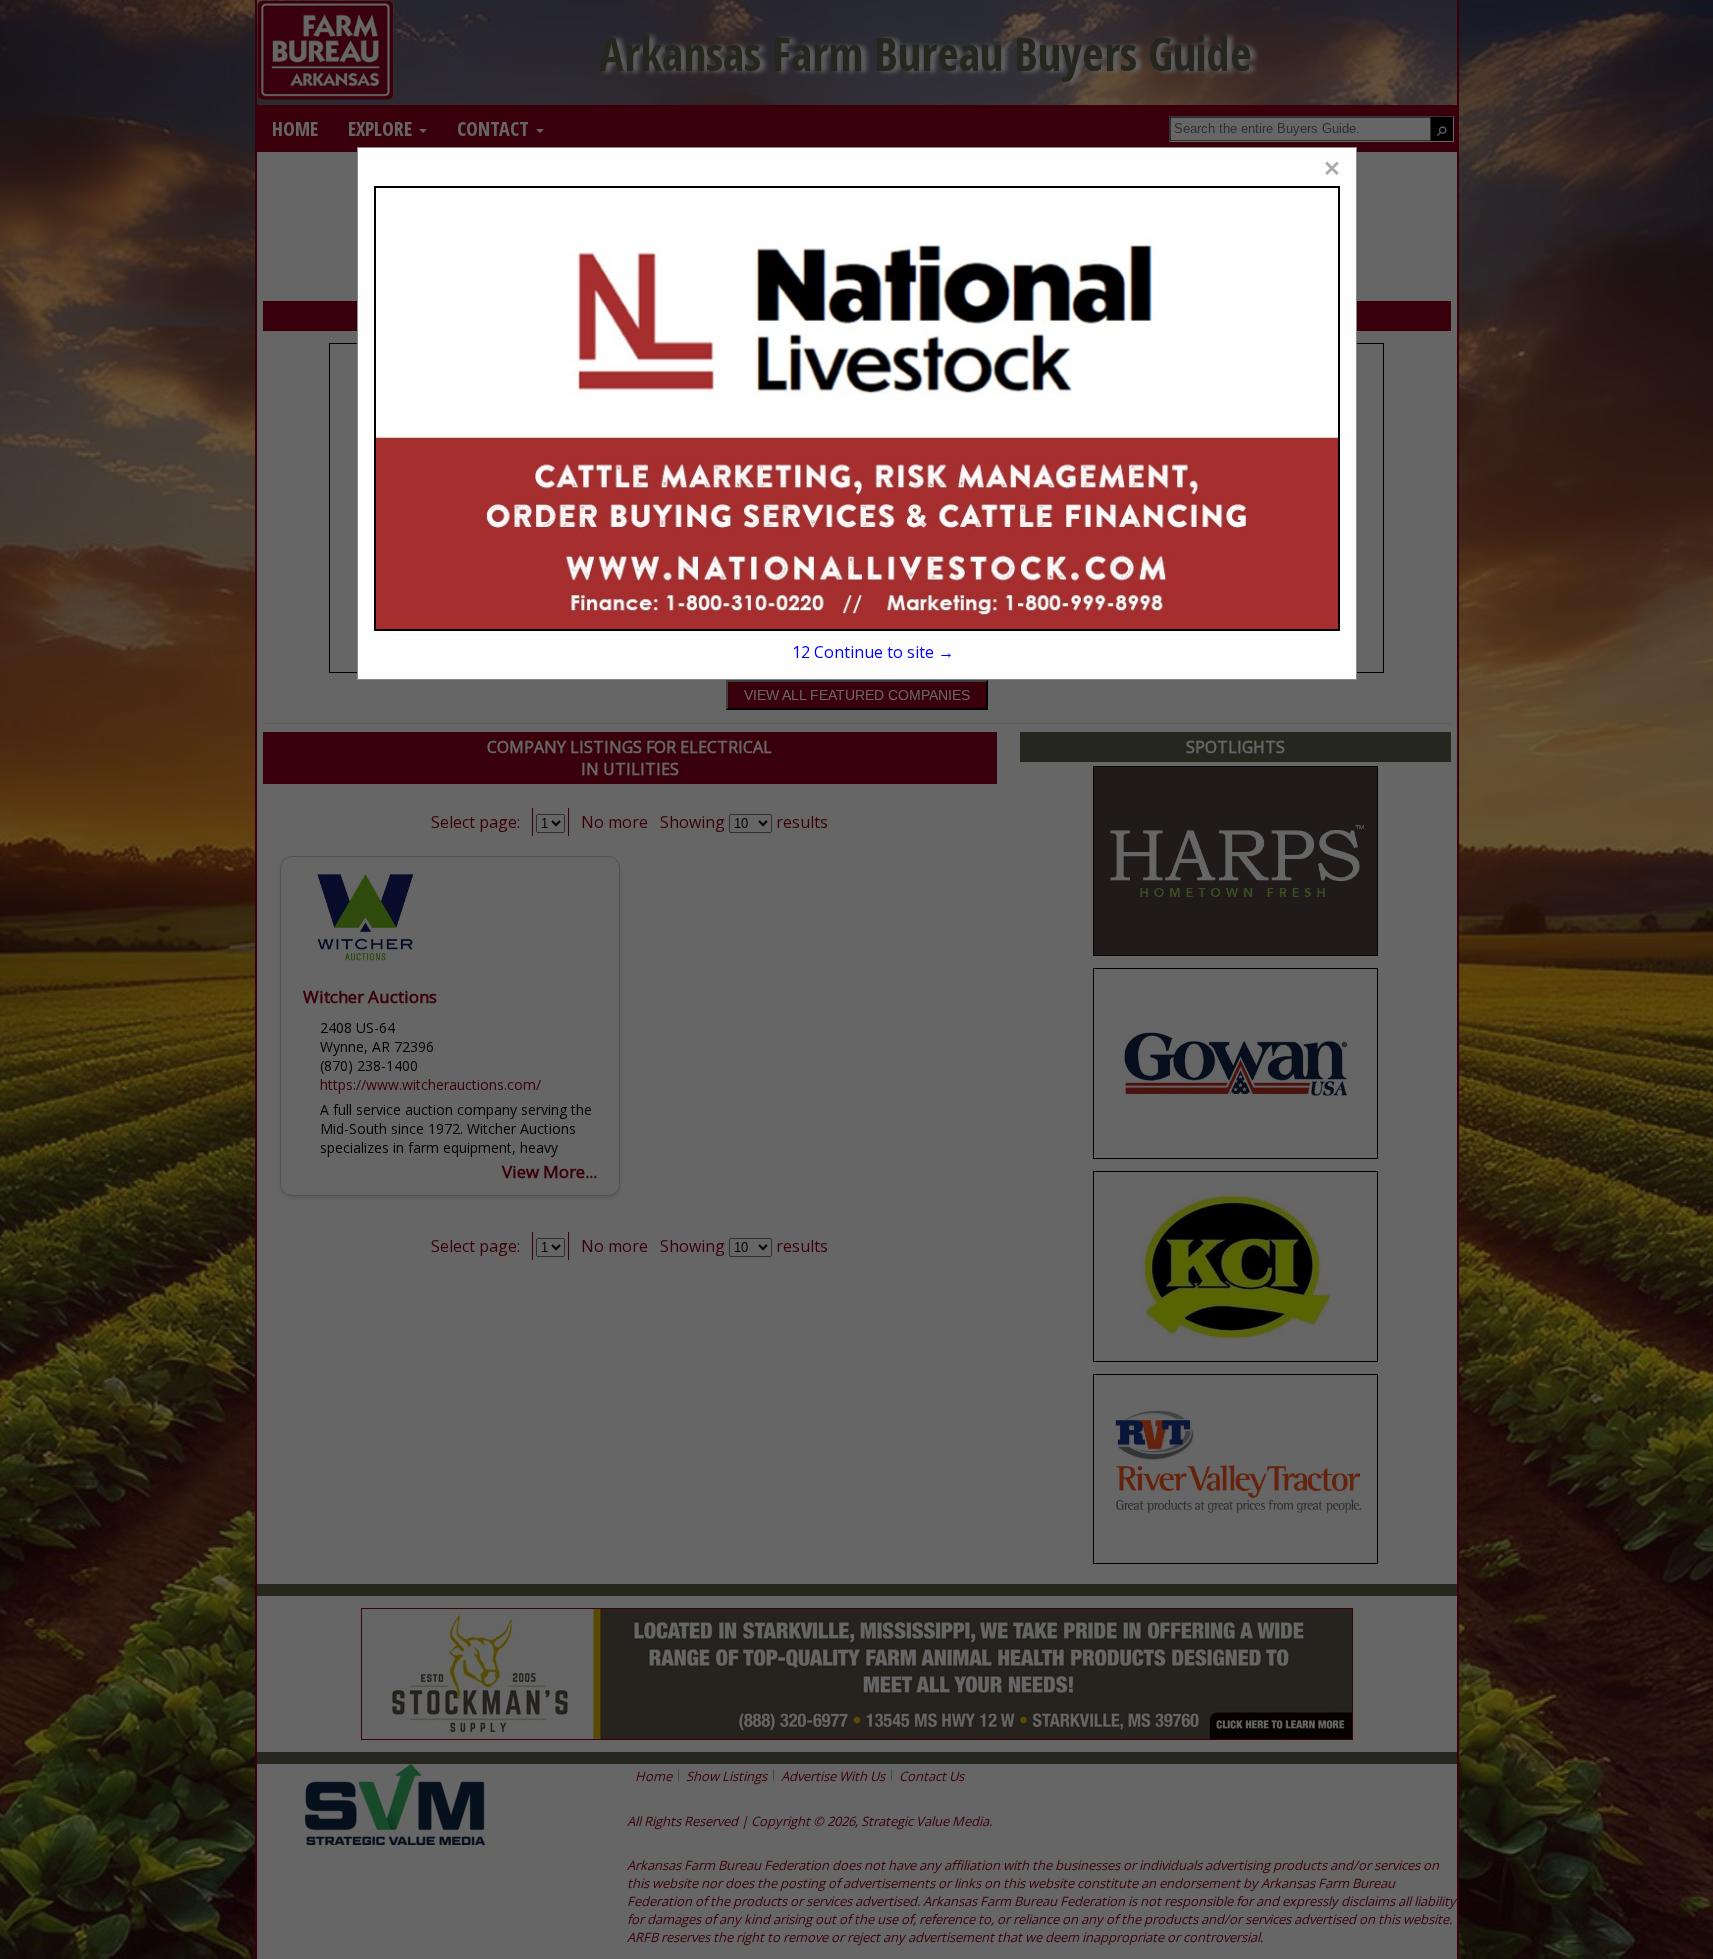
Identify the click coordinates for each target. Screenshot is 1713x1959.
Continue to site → (873, 652)
